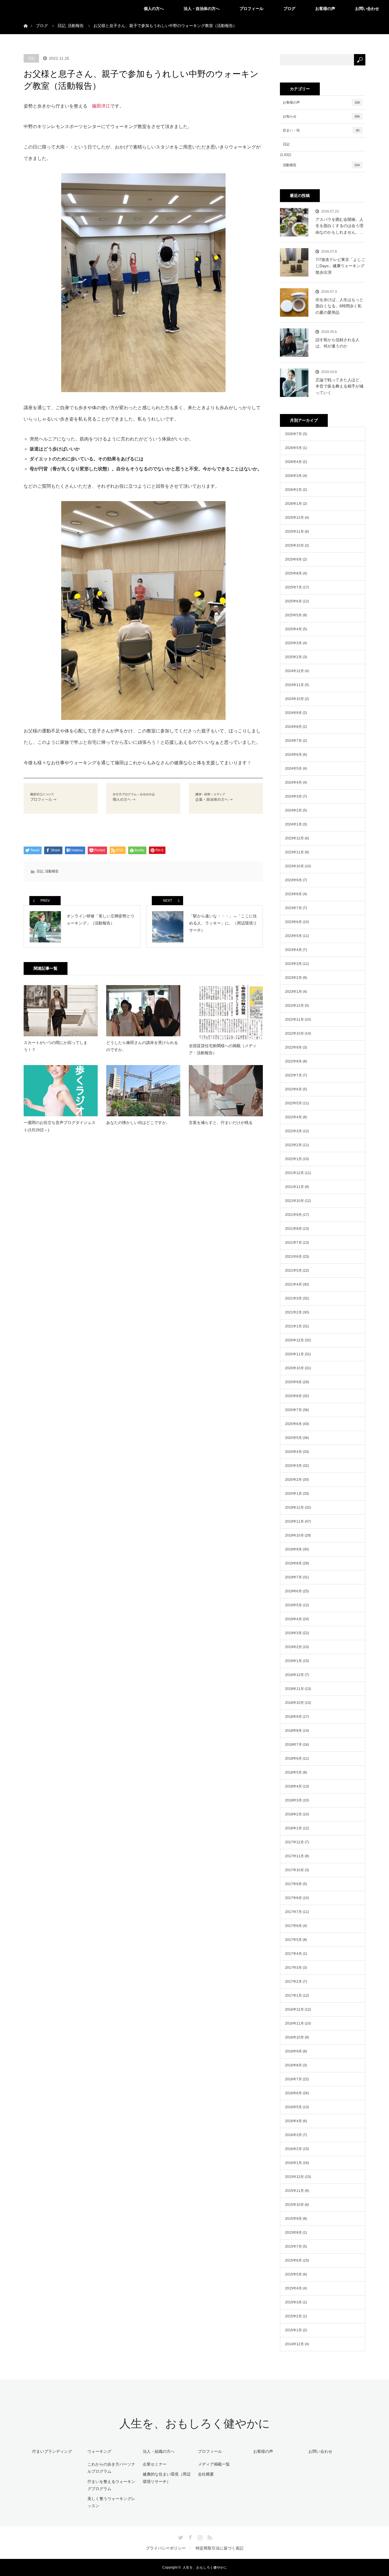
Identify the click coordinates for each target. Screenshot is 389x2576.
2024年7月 (293, 741)
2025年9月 (293, 559)
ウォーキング (99, 2451)
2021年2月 (293, 1312)
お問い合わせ (367, 9)
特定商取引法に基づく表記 (220, 2548)
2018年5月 (293, 1772)
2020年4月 (293, 1452)
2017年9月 (293, 1884)
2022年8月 (293, 1061)
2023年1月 (293, 992)
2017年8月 (293, 1898)
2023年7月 (293, 908)
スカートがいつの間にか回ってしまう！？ (56, 1046)
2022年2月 (293, 1145)
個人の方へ (154, 9)
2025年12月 (294, 518)
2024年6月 (293, 755)
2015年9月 (293, 2219)
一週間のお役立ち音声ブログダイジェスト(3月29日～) (60, 1126)
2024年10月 (294, 699)
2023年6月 (293, 922)
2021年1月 (293, 1326)
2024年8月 (293, 727)
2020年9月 (293, 1382)
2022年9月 (293, 1047)
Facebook (190, 2536)
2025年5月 (293, 615)
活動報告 (52, 871)
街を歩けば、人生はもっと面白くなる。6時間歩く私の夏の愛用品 (339, 306)
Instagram (199, 2536)
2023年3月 (293, 964)
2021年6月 (293, 1257)
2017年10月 (294, 1870)
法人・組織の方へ (159, 2451)
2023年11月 (294, 852)
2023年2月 (293, 978)
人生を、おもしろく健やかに (195, 2424)
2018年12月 (294, 1675)
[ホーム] (25, 19)
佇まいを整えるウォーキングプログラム (111, 2485)
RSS (209, 2536)
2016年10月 (294, 2037)
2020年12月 (294, 1340)
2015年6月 (293, 2260)
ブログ (289, 9)
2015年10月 (294, 2205)
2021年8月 (293, 1229)
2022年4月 (293, 1117)
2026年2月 (293, 490)
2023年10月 (294, 866)
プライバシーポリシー (166, 2548)
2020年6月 (293, 1424)
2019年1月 (293, 1661)
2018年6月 (293, 1758)
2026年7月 (293, 434)
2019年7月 (293, 1577)
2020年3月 (293, 1466)
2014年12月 (294, 2344)
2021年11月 (294, 1187)
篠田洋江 (101, 106)
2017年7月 (293, 1912)
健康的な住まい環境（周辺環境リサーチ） (167, 2478)
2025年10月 (294, 545)
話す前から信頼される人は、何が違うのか (337, 343)
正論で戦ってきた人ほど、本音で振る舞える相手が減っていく (339, 386)
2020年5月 (293, 1438)
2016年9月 (293, 2051)
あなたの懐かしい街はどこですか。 (138, 1123)
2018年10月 (294, 1703)
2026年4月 (293, 462)
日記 (31, 58)
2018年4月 (293, 1786)
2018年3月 (293, 1800)
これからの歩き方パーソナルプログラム (111, 2468)
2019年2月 (293, 1647)
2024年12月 (294, 671)
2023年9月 (293, 880)
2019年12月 (294, 1508)
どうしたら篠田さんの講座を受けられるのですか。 (142, 1046)
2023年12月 (294, 838)
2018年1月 (293, 1828)
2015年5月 (293, 2274)
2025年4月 (293, 629)
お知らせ (321, 116)
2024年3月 (293, 796)
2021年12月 (294, 1173)
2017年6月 (293, 1926)
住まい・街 (321, 130)
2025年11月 (294, 532)
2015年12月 (294, 2177)
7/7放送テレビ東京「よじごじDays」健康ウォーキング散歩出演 (340, 266)
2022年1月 (293, 1159)
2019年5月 (293, 1605)
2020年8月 (293, 1396)
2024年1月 (293, 824)
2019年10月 (294, 1535)
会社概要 (206, 2474)
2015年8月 (293, 2233)
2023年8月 (293, 894)
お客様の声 (325, 9)
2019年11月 (294, 1521)
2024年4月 (293, 783)
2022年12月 (294, 1006)
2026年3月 (293, 476)
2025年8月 (293, 573)
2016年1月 (293, 2163)
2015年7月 (293, 2246)
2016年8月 (293, 2065)
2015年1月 (293, 2330)
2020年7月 (293, 1410)
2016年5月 (293, 2107)
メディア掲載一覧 (214, 2464)
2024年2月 (293, 810)
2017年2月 (293, 1982)
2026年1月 (293, 504)
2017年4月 (293, 1954)
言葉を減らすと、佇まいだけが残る (221, 1123)
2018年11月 (294, 1689)
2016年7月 (293, 2079)
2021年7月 (293, 1243)
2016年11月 (294, 2023)
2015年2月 (293, 2316)
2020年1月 (293, 1494)
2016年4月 (293, 2121)
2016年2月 (293, 2149)
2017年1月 (293, 1996)
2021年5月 (293, 1271)
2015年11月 (294, 2191)
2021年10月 (294, 1201)
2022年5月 (293, 1103)
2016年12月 (294, 2009)
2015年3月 (293, 2302)
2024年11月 (294, 685)
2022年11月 (294, 1020)
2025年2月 (293, 657)
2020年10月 (294, 1368)
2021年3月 (293, 1298)
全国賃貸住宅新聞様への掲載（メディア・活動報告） (223, 1049)
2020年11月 (294, 1354)
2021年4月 (293, 1284)
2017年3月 (293, 1968)
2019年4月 (293, 1619)
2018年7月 (293, 1745)
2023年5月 (293, 936)
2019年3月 (293, 1633)
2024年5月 (293, 769)
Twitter (180, 2536)
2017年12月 (294, 1842)
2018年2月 (293, 1814)
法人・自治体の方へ (202, 9)
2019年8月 (293, 1563)
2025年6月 (293, 601)
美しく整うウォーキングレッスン (111, 2502)
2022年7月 (293, 1075)
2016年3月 (293, 2135)
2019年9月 (293, 1549)
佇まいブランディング (52, 2451)
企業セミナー (155, 2464)
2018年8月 (293, 1731)
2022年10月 (294, 1033)
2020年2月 (293, 1480)
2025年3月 (293, 643)
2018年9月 (293, 1717)
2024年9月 (293, 713)
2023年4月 (293, 950)
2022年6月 (293, 1089)
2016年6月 (293, 2093)
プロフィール (251, 9)
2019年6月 (293, 1591)
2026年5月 (293, 448)
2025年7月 (293, 587)
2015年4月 (293, 2288)
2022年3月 (293, 1131)
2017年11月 (294, 1856)
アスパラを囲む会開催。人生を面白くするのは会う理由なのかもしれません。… (339, 226)
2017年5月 (293, 1940)
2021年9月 (293, 1215)
